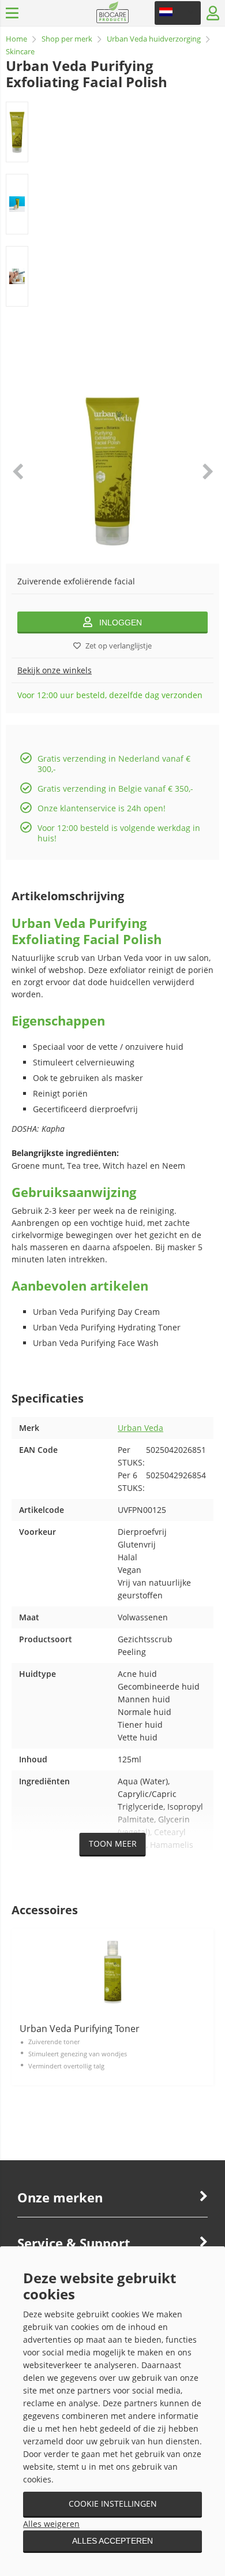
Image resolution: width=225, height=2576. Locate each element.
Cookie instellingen (113, 2504)
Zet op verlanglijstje (119, 646)
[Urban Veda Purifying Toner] (112, 1972)
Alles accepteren (112, 2541)
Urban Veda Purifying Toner (80, 2029)
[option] (17, 132)
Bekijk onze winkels (55, 670)
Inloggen (121, 622)
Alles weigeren (51, 2524)
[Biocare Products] (113, 20)
